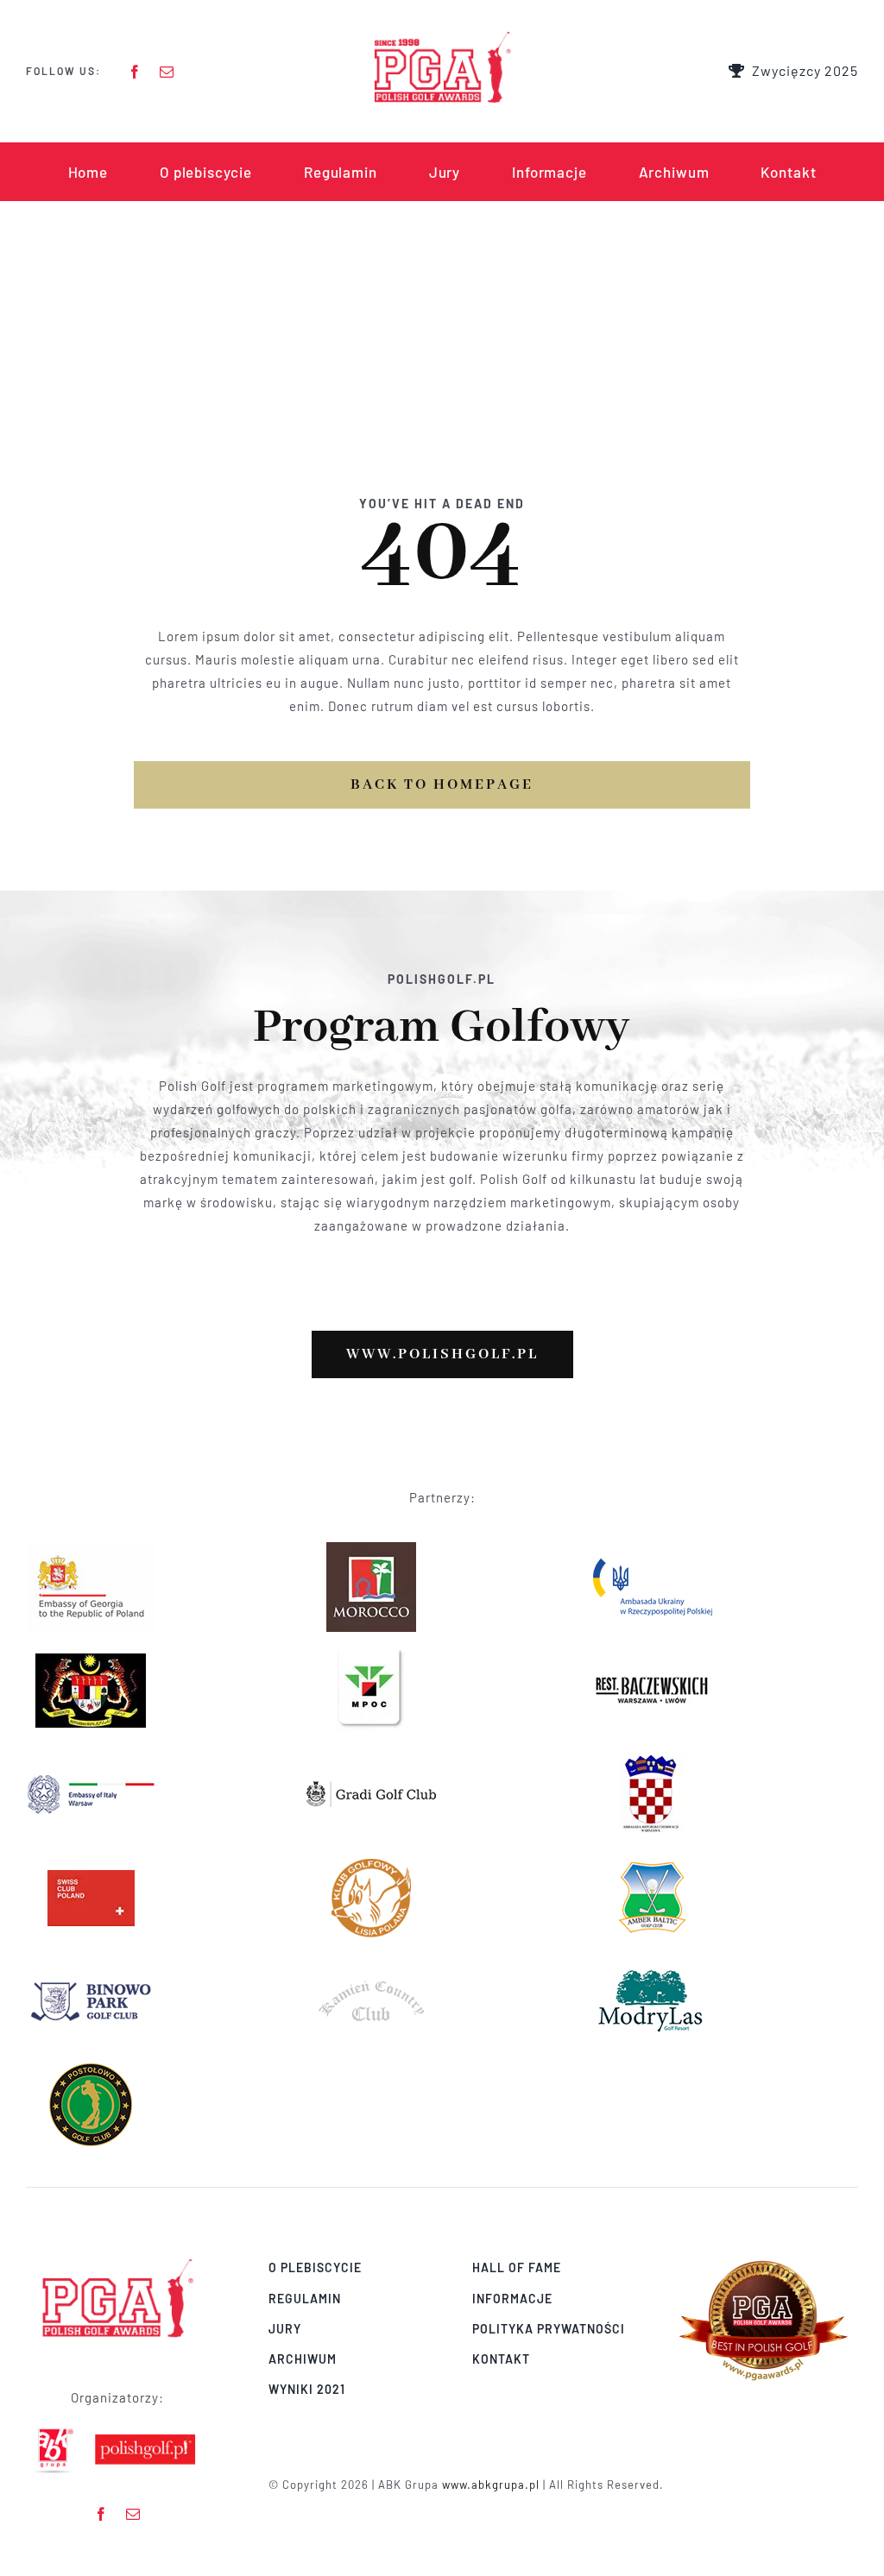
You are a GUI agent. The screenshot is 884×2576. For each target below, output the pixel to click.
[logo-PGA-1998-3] (442, 36)
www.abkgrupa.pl (491, 2485)
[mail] (167, 72)
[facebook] (135, 72)
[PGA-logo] (117, 2263)
